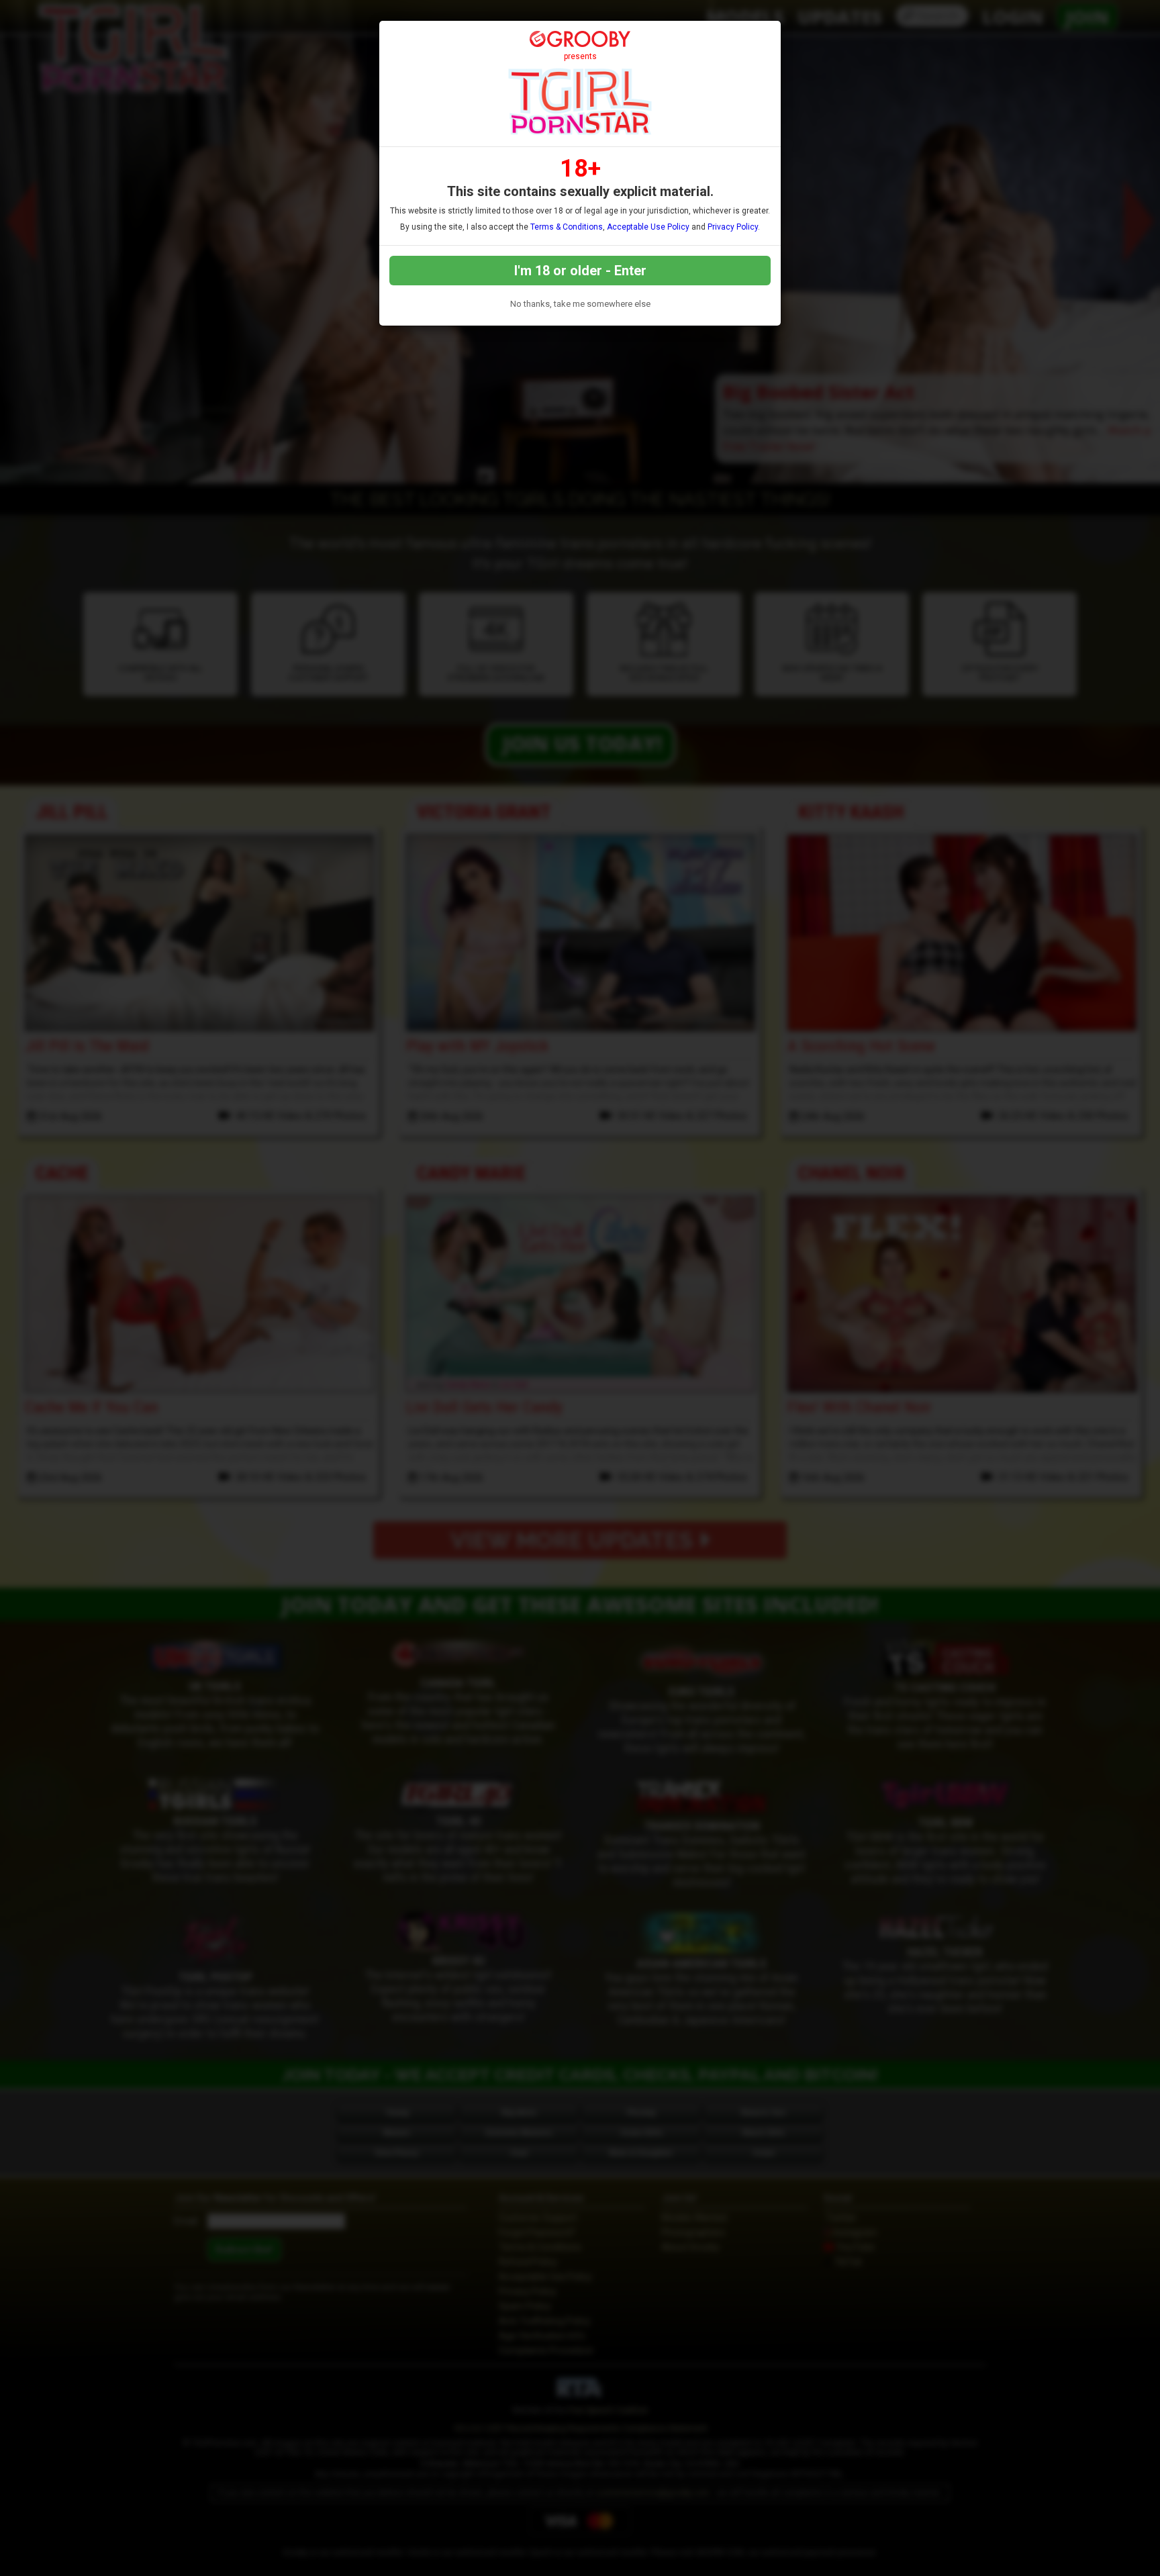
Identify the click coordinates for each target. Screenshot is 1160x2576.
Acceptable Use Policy (648, 227)
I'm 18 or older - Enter (580, 271)
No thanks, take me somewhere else (580, 304)
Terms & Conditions (567, 227)
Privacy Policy (733, 227)
